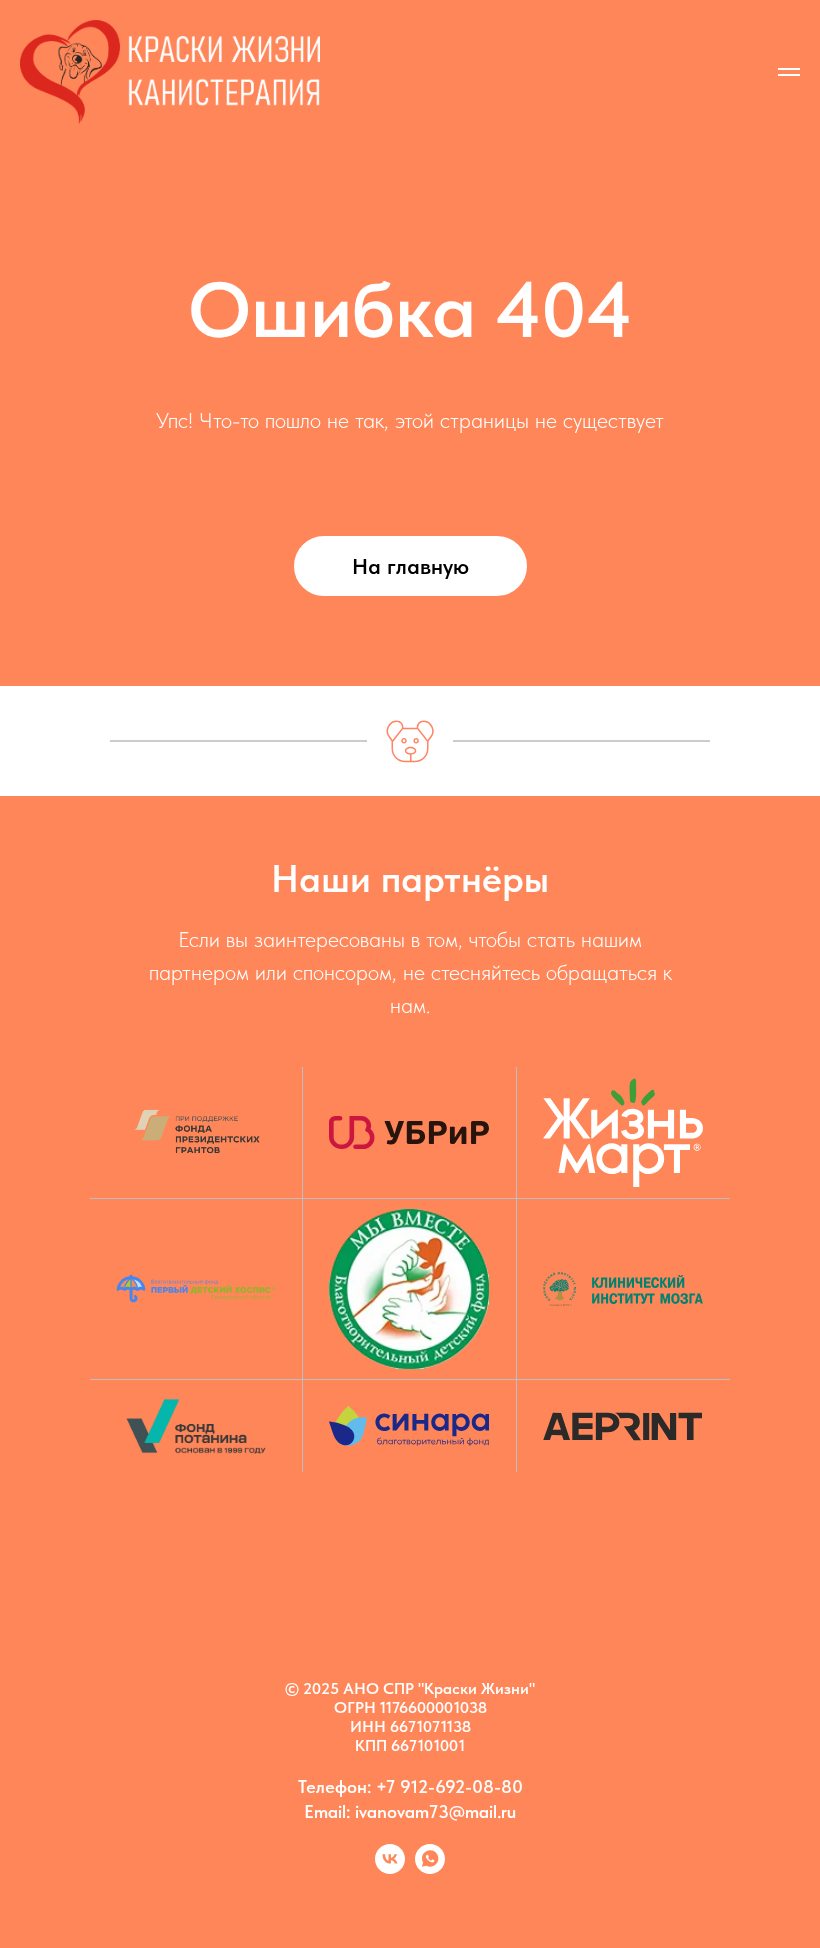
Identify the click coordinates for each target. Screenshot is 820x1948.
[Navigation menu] (789, 72)
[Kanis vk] (390, 1868)
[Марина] (430, 1868)
